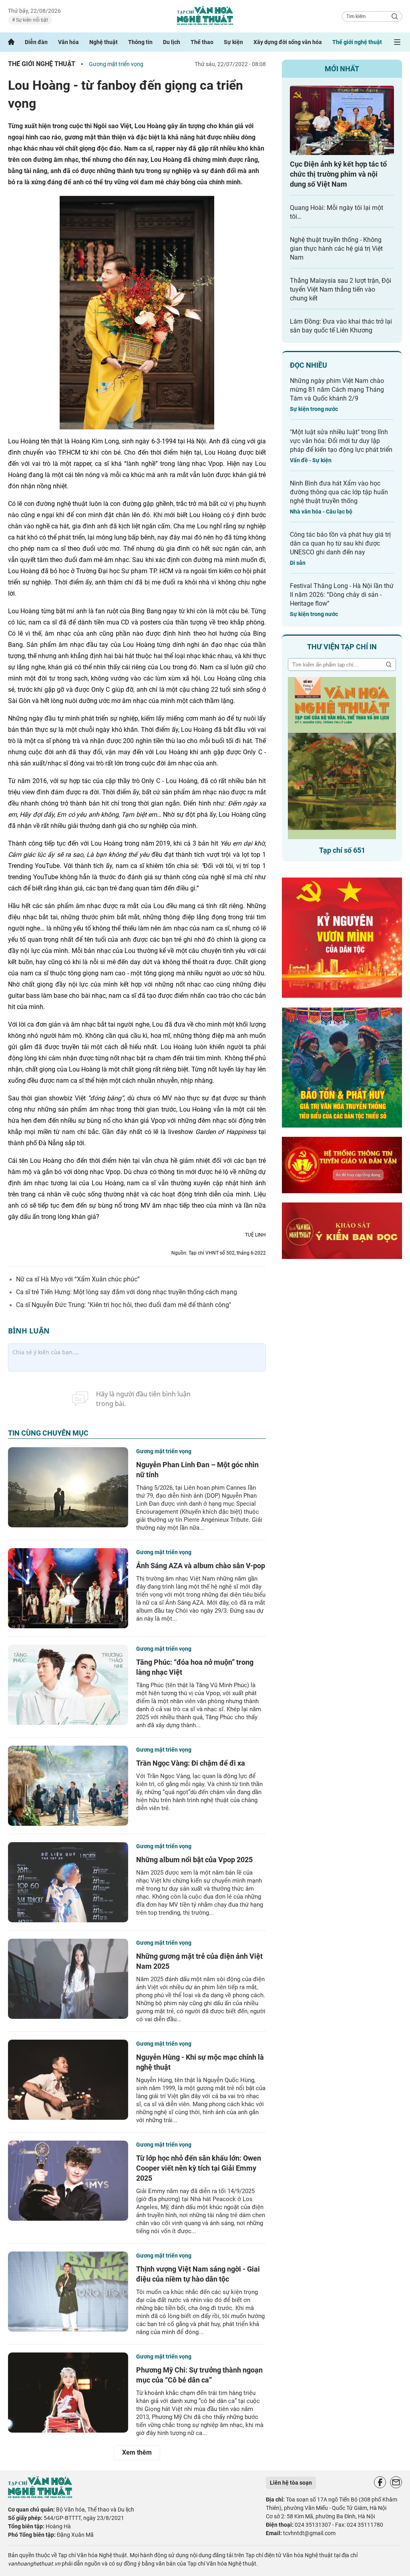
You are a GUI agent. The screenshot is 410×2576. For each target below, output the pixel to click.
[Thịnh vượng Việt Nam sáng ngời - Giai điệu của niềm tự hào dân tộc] (68, 2292)
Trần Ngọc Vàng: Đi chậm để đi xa (191, 1763)
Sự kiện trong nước (314, 409)
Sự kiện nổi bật (31, 20)
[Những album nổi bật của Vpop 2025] (68, 1882)
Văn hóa (68, 42)
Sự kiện (233, 42)
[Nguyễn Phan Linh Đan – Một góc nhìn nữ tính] (68, 1487)
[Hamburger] (397, 42)
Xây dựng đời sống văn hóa (288, 42)
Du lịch (172, 42)
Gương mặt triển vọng (116, 64)
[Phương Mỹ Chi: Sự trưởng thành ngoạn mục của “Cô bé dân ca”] (68, 2393)
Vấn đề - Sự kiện (311, 460)
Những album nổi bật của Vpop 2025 (194, 1860)
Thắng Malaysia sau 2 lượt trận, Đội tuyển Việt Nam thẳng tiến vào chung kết (341, 289)
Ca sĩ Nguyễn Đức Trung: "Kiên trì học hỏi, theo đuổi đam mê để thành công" (124, 1305)
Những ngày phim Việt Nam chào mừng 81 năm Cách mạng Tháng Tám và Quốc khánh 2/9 (337, 390)
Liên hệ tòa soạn (291, 2483)
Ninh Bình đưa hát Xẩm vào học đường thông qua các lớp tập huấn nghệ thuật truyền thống (339, 492)
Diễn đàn (36, 42)
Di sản (298, 563)
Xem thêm (137, 2452)
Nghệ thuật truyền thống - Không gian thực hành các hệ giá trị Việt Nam (336, 249)
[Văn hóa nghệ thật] (40, 2496)
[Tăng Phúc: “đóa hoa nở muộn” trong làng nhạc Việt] (68, 1685)
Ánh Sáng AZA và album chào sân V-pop (201, 1566)
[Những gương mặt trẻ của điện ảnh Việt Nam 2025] (68, 1979)
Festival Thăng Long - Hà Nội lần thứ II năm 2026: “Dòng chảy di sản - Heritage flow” (342, 595)
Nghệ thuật (104, 42)
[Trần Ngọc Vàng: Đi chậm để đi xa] (68, 1786)
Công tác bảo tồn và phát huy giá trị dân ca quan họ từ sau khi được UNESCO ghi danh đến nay (340, 543)
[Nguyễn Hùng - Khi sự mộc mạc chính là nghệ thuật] (68, 2080)
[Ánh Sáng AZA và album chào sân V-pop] (68, 1588)
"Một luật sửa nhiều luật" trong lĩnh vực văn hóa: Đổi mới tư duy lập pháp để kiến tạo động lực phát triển (341, 441)
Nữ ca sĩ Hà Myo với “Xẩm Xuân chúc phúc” (78, 1279)
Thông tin (140, 42)
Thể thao (202, 42)
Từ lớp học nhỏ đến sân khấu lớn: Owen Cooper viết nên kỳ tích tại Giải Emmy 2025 (199, 2168)
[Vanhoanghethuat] (11, 42)
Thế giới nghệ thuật (357, 42)
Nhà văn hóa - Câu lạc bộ (321, 512)
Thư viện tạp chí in (342, 647)
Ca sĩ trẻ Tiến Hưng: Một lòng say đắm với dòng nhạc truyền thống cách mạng (127, 1292)
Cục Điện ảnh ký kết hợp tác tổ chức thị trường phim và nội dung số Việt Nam (338, 174)
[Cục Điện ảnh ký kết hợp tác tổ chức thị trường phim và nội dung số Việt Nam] (342, 120)
